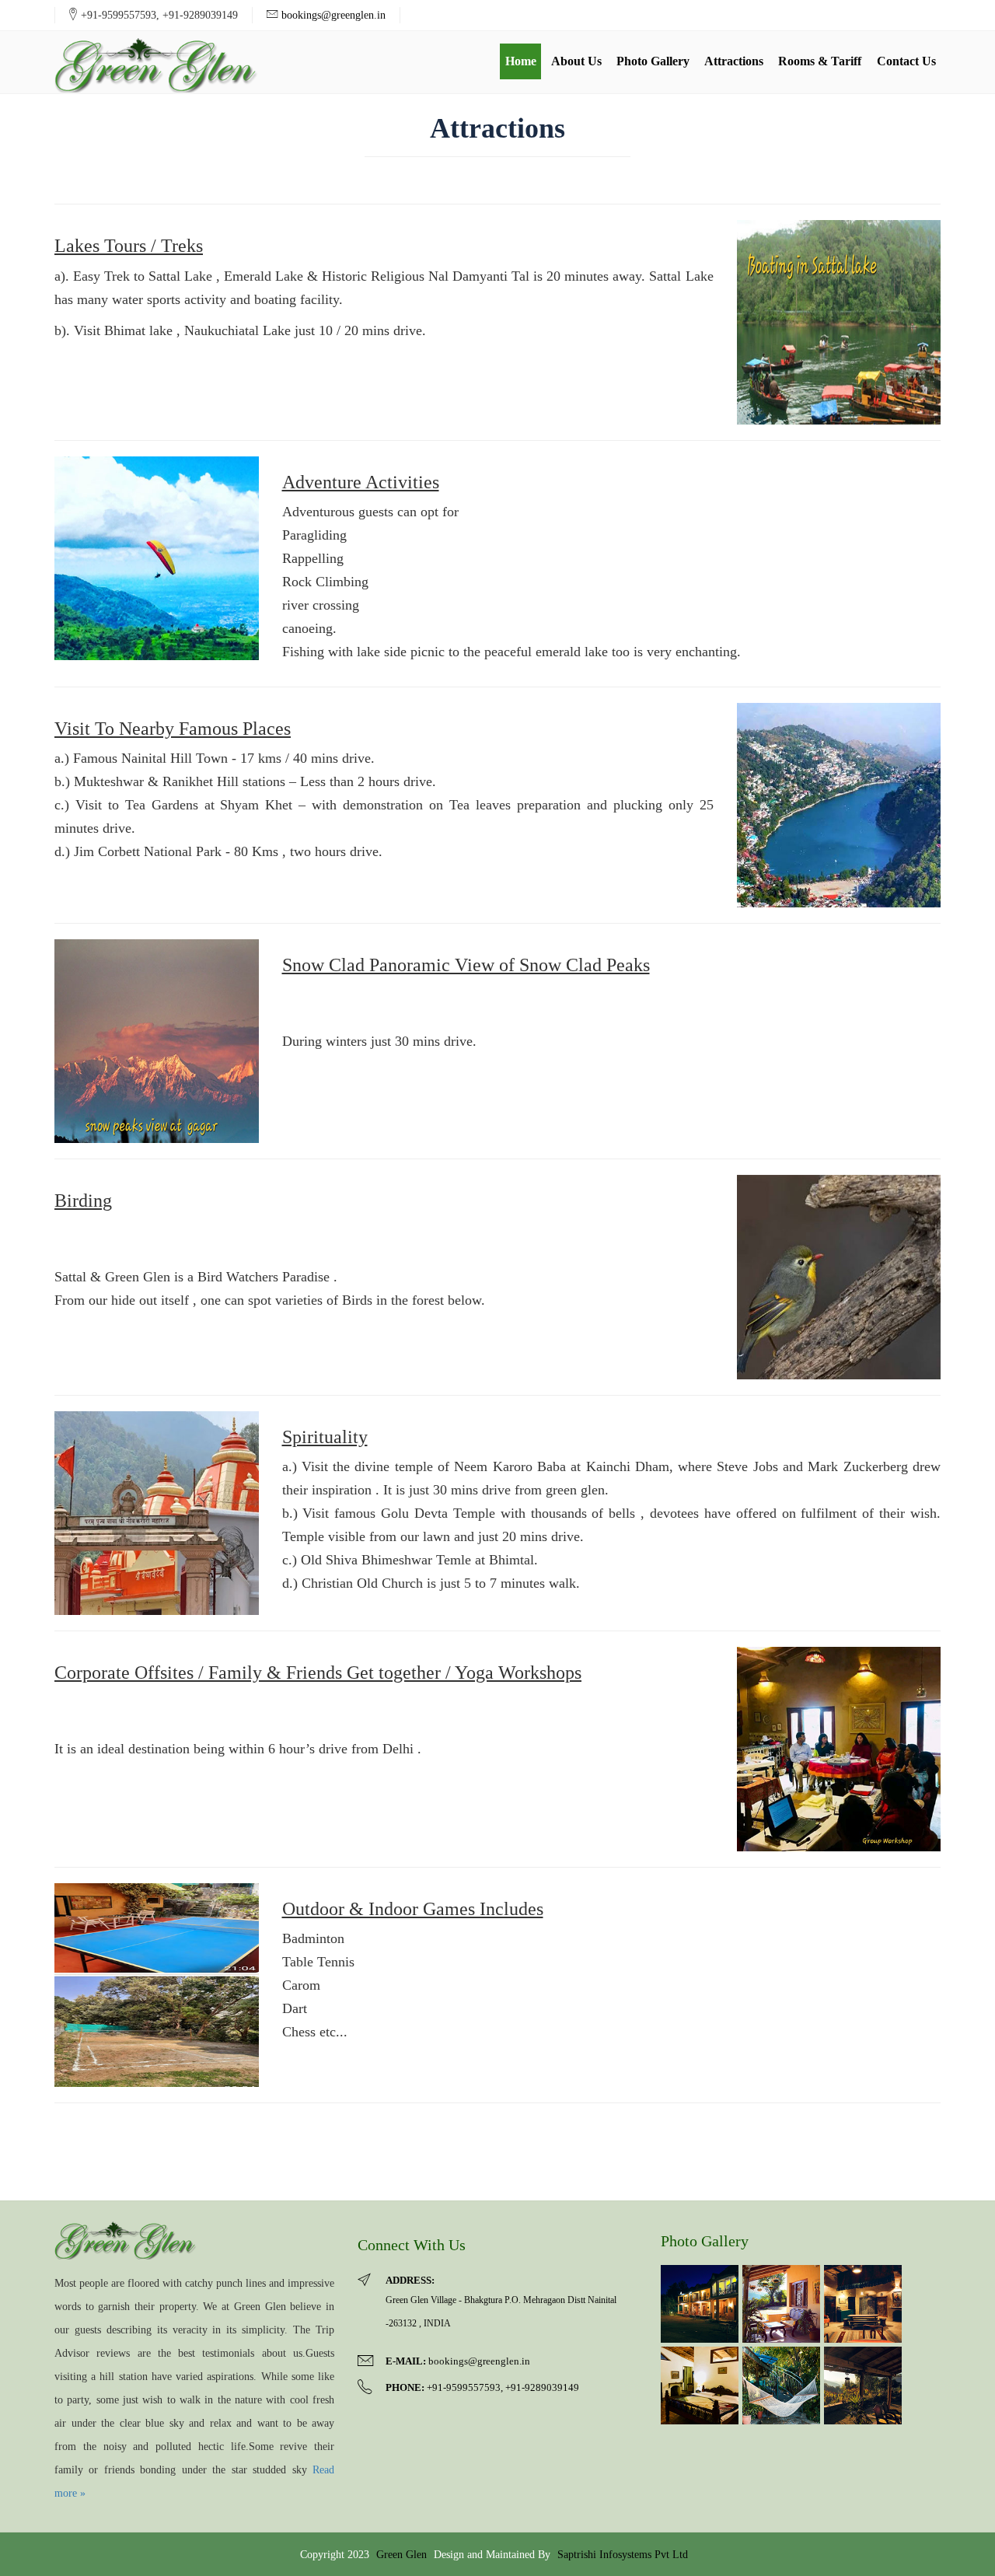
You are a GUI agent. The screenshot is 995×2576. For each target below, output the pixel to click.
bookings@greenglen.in (333, 15)
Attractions (734, 61)
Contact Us (906, 61)
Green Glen (401, 2554)
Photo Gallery (653, 61)
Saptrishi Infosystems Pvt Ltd (623, 2554)
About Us (576, 61)
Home (521, 61)
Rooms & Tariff (820, 61)
